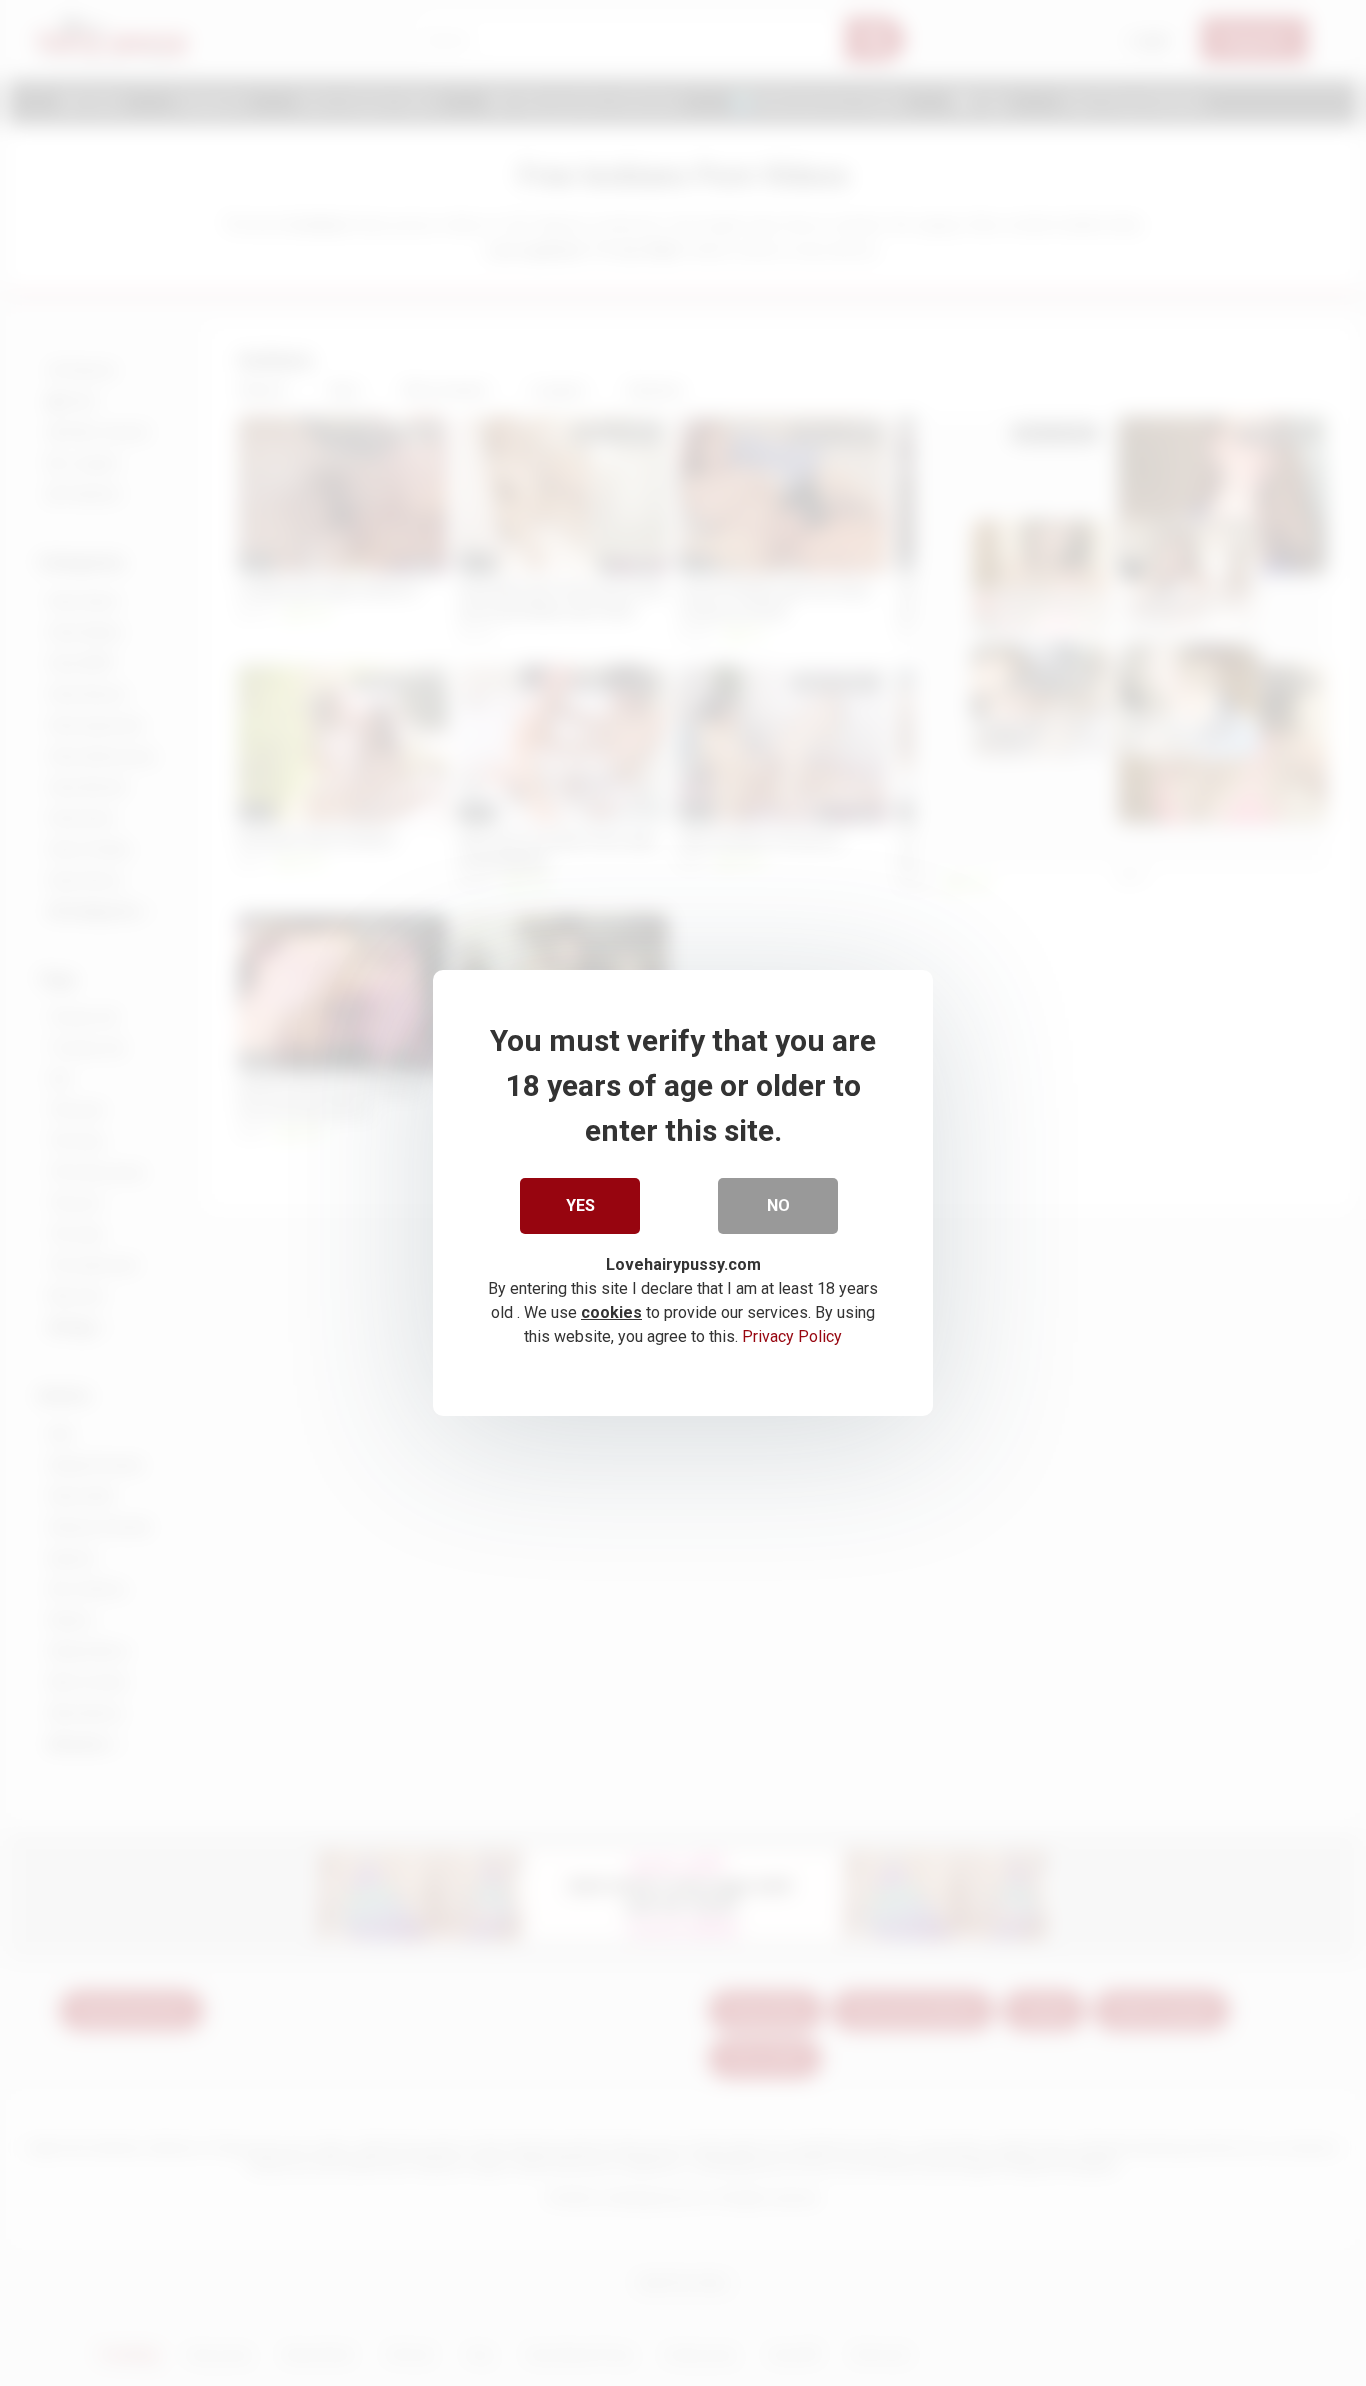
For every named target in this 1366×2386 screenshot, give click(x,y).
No (778, 1205)
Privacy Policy (792, 1336)
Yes (580, 1205)
